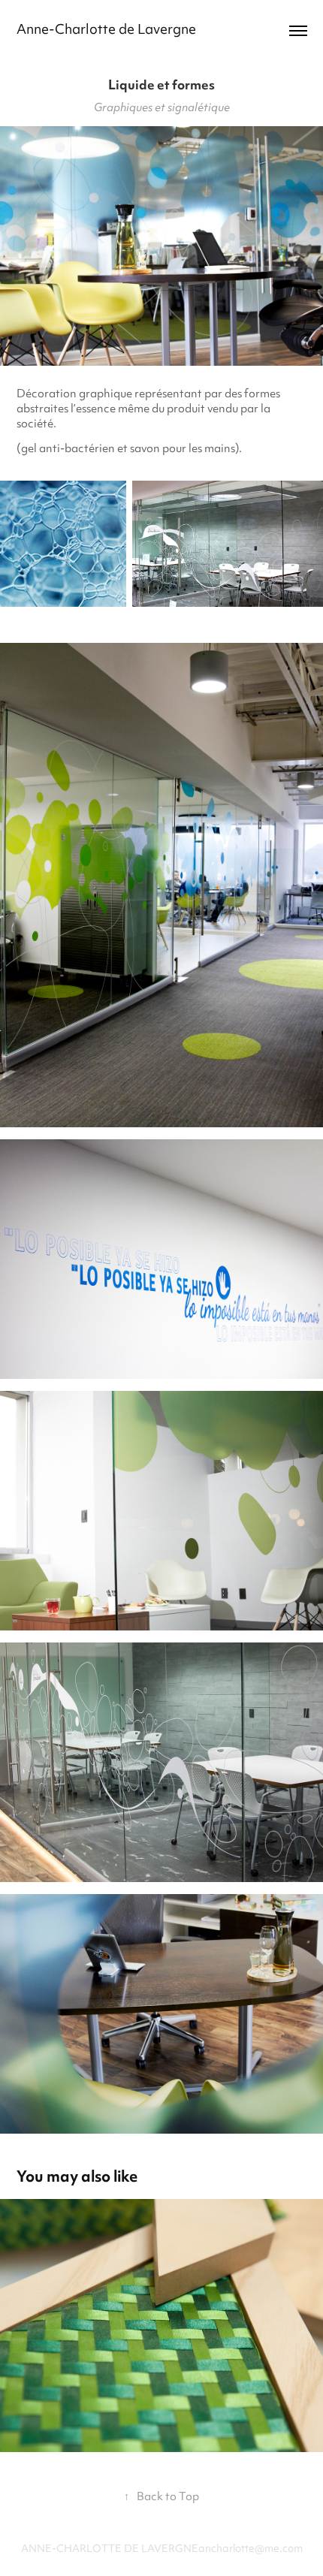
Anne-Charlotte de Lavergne (106, 30)
